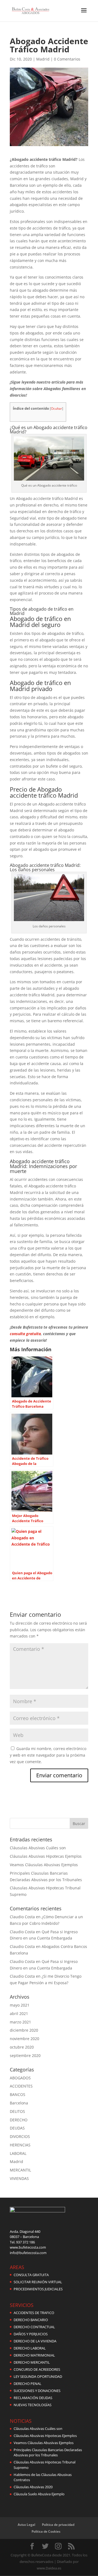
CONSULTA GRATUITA (31, 2275)
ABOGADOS (20, 2078)
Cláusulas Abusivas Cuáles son (38, 1848)
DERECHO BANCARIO (31, 2320)
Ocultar (56, 408)
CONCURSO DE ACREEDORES (37, 2369)
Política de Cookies (46, 2531)
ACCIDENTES (21, 2086)
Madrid (43, 59)
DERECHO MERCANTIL (32, 2362)
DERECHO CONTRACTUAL (34, 2327)
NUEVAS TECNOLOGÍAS (33, 2405)
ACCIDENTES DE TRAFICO (34, 2313)
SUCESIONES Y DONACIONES (37, 2391)
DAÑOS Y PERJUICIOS (31, 2334)
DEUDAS (17, 2128)
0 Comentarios (67, 59)
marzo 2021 (20, 2022)
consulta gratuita (25, 1334)
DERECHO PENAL (27, 2384)
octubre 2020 (22, 2047)
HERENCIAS (20, 2145)
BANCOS (18, 2094)
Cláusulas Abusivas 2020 (33, 2487)
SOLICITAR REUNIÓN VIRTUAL (38, 2282)
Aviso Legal (26, 2525)
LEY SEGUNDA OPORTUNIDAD (38, 2376)
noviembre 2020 (24, 2039)
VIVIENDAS (19, 2178)
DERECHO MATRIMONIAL (34, 2355)
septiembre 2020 (25, 2055)
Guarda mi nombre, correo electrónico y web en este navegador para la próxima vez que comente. (48, 1755)
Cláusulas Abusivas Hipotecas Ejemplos (46, 1856)
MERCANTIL (20, 2170)
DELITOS (17, 2111)
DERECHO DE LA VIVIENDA (35, 2341)
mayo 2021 (20, 2005)
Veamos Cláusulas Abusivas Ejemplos (44, 1865)
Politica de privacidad (58, 2525)
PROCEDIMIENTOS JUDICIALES (38, 2289)
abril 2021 (19, 2014)
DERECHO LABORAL (30, 2348)
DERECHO (19, 2120)
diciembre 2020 (24, 2030)
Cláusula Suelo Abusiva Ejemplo (39, 2494)
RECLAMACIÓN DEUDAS (33, 2398)
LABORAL (18, 2153)
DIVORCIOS (20, 2136)
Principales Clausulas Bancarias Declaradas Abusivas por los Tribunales (48, 2453)
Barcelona (19, 2103)
